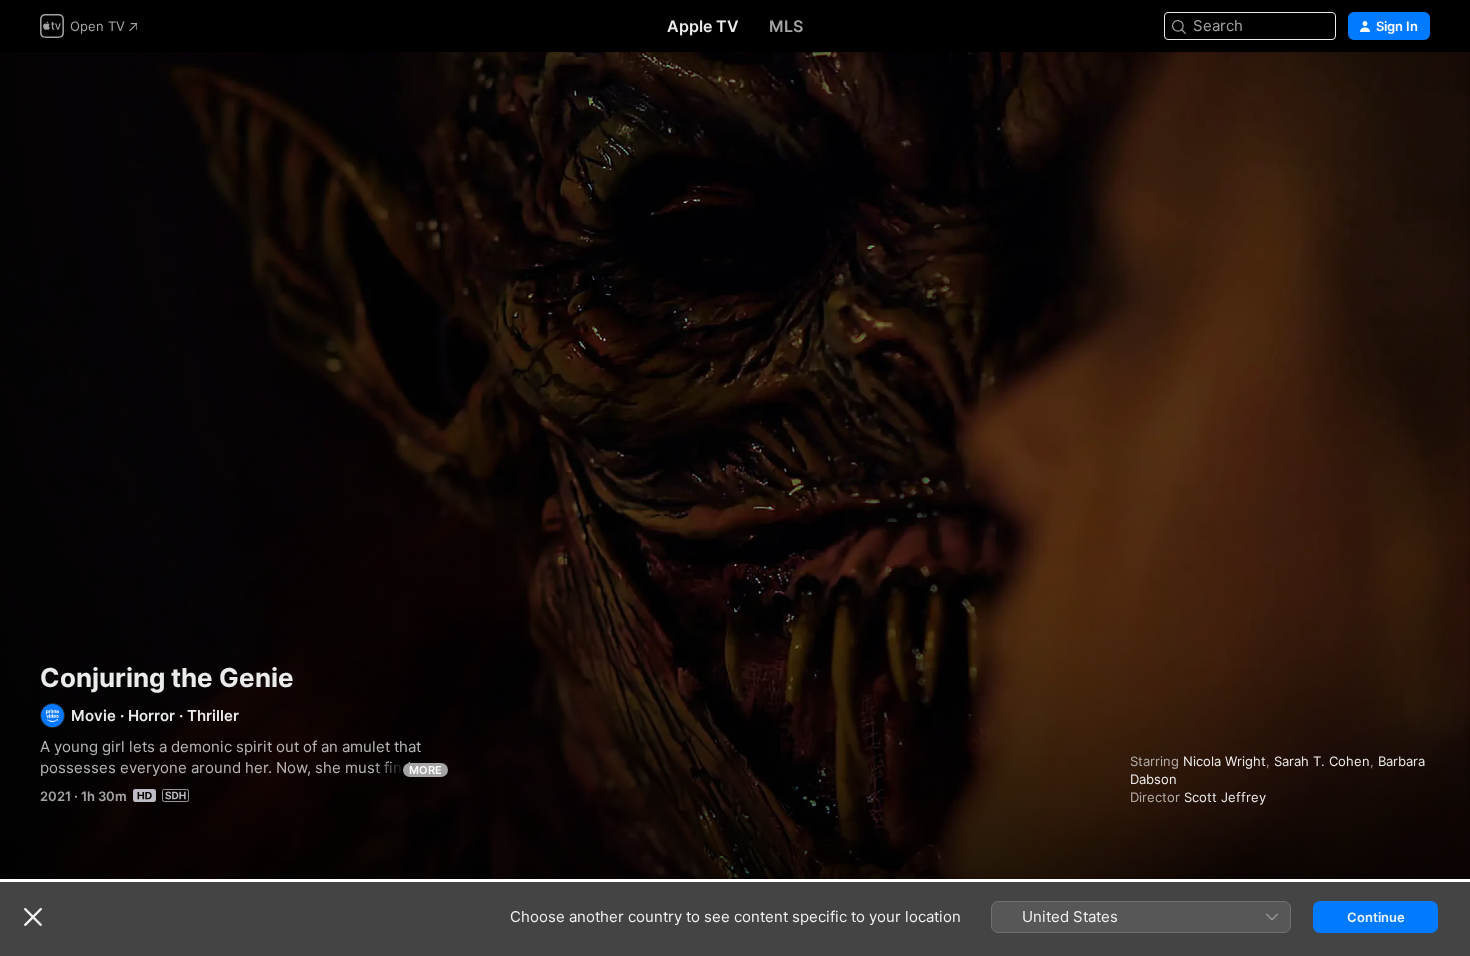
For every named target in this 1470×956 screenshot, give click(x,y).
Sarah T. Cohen (1322, 761)
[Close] (33, 917)
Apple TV (703, 26)
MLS (786, 26)
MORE (425, 770)
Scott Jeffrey (1225, 797)
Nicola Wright (1224, 761)
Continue (1376, 917)
